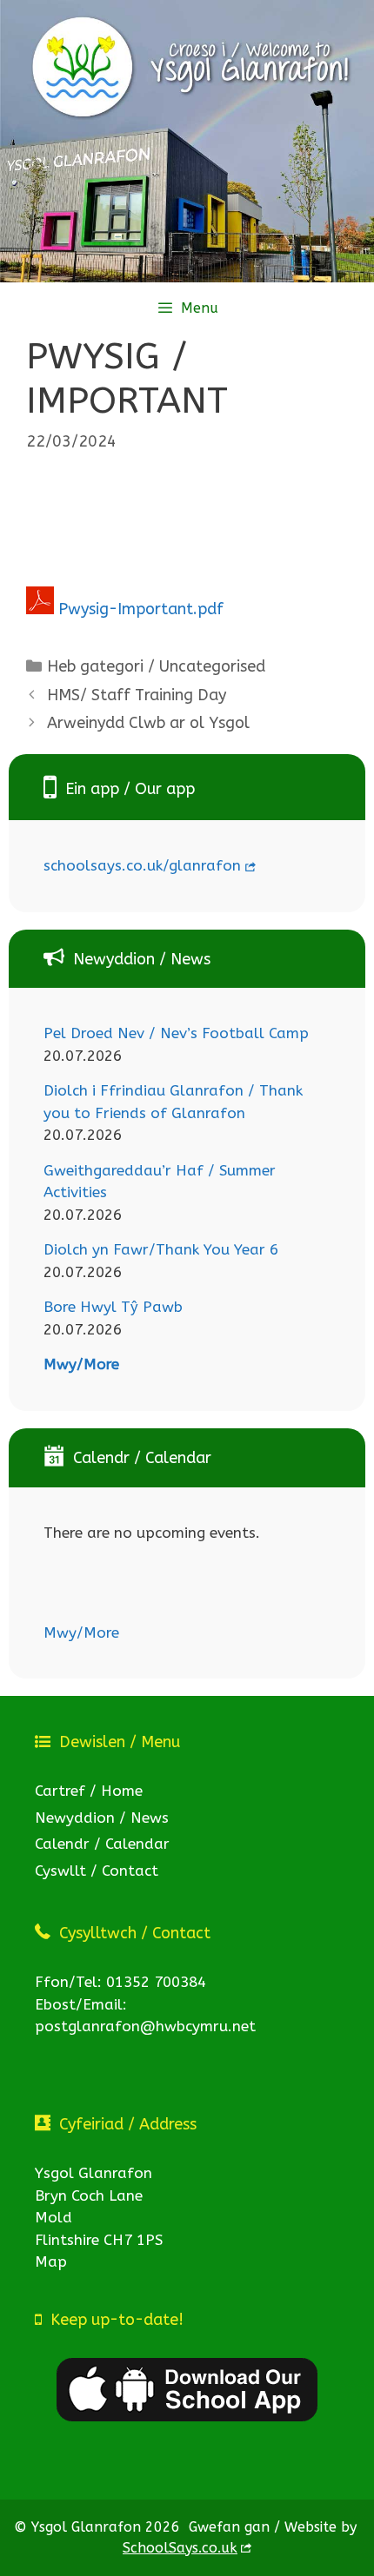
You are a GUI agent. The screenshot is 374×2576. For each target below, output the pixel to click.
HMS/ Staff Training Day (137, 695)
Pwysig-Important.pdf (141, 609)
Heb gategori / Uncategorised (156, 666)
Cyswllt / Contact (97, 1871)
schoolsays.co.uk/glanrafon (142, 865)
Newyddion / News (102, 1818)
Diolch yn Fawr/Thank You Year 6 (161, 1249)
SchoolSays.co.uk (180, 2548)
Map (51, 2261)
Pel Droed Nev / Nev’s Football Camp (176, 1033)
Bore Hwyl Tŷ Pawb (113, 1307)
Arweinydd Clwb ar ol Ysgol (148, 723)
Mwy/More (81, 1364)
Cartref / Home (89, 1791)
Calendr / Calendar (102, 1844)
